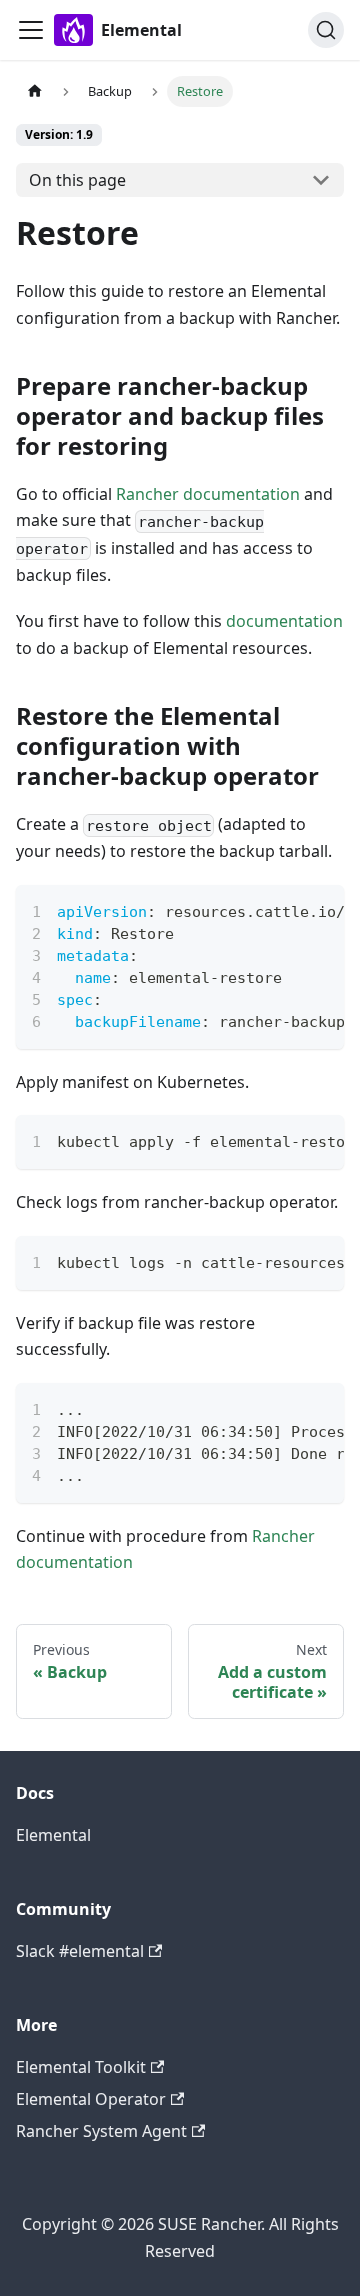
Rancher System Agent (101, 2131)
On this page (77, 180)
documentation (284, 621)
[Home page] (35, 91)
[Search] (326, 30)
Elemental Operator (91, 2099)
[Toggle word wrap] (283, 910)
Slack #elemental (80, 1951)
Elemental (53, 1835)
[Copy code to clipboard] (319, 910)
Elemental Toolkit (81, 2067)
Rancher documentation (208, 494)
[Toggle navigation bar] (31, 30)
